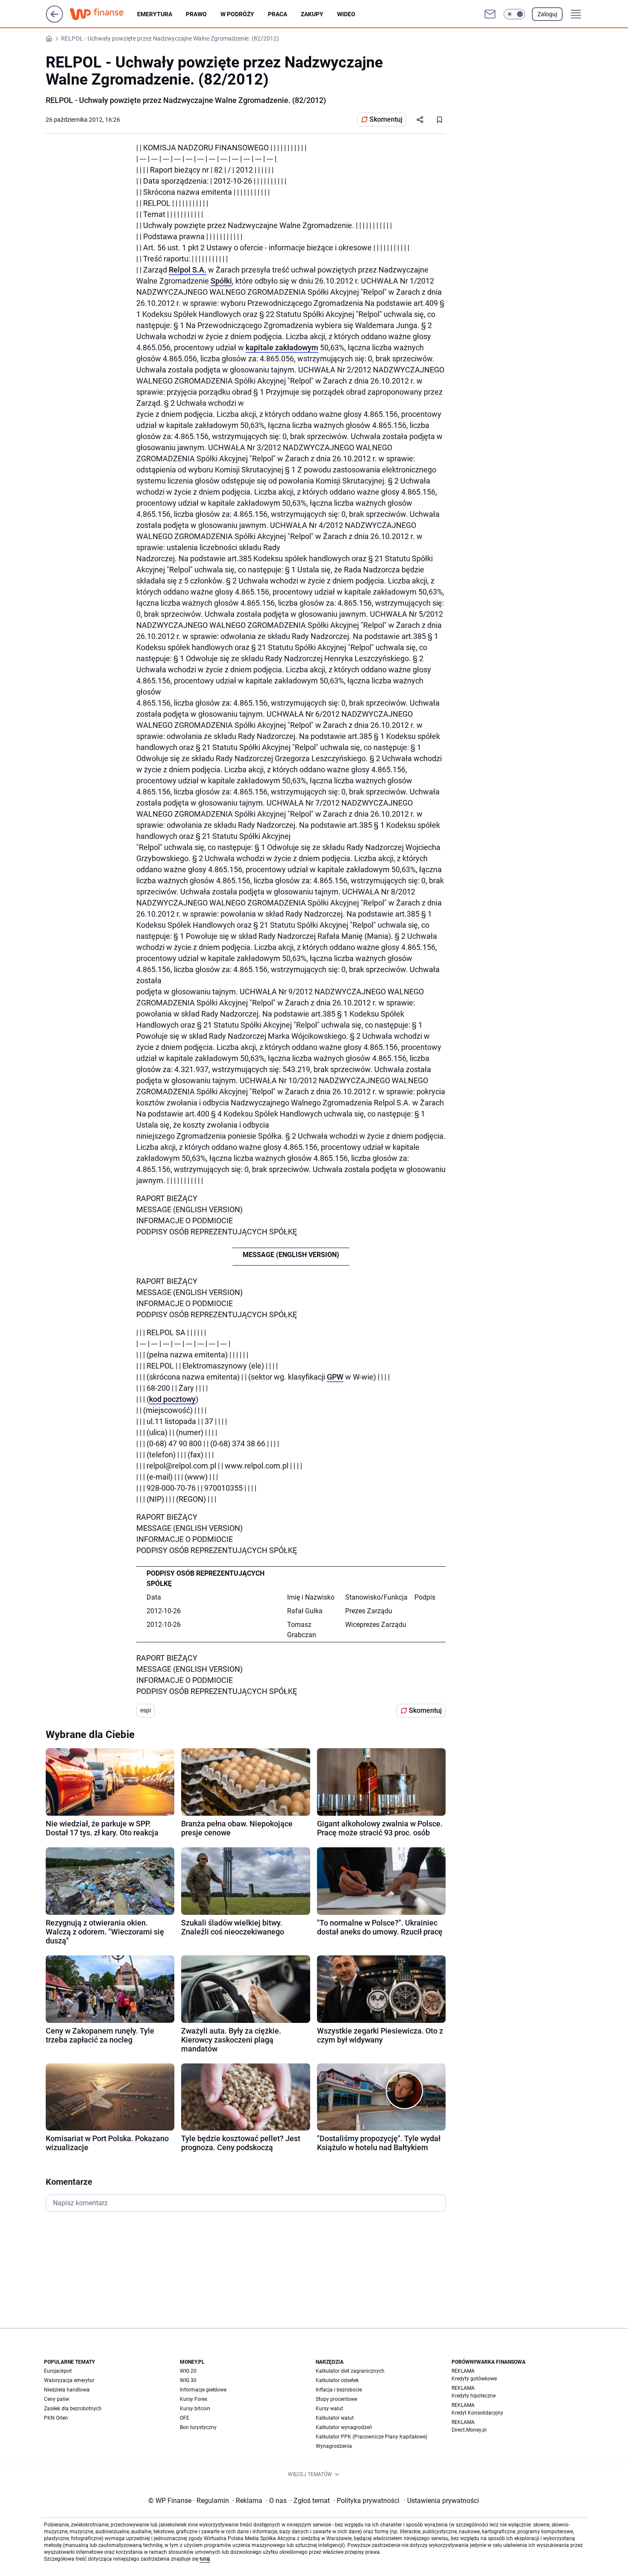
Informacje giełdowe (203, 2390)
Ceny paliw (57, 2399)
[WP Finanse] (103, 14)
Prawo (196, 14)
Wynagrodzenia (334, 2446)
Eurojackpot (58, 2371)
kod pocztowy (172, 1399)
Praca (277, 14)
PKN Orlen (56, 2418)
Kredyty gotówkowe (474, 2379)
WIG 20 (188, 2371)
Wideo (346, 14)
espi (145, 1710)
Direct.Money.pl (469, 2430)
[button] (514, 14)
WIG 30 (188, 2380)
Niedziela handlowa (67, 2390)
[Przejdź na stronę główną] (54, 20)
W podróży (237, 14)
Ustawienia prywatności (441, 2501)
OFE (185, 2418)
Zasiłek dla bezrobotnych (73, 2409)
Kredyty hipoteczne (474, 2396)
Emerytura (155, 14)
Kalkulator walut (335, 2418)
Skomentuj (386, 119)
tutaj (205, 2559)
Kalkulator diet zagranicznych (350, 2371)
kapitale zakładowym (282, 347)
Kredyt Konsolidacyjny (477, 2413)
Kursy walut (329, 2409)
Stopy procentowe (336, 2399)
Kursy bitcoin (195, 2409)
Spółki (221, 281)
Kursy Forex (194, 2399)
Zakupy (312, 14)
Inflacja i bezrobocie (339, 2390)
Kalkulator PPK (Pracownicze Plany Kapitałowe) (371, 2437)
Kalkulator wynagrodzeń (344, 2427)
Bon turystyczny (198, 2427)
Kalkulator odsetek (337, 2380)
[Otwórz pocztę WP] (490, 14)
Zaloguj (547, 14)
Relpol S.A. (188, 270)
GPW (335, 1377)
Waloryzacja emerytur (69, 2380)
